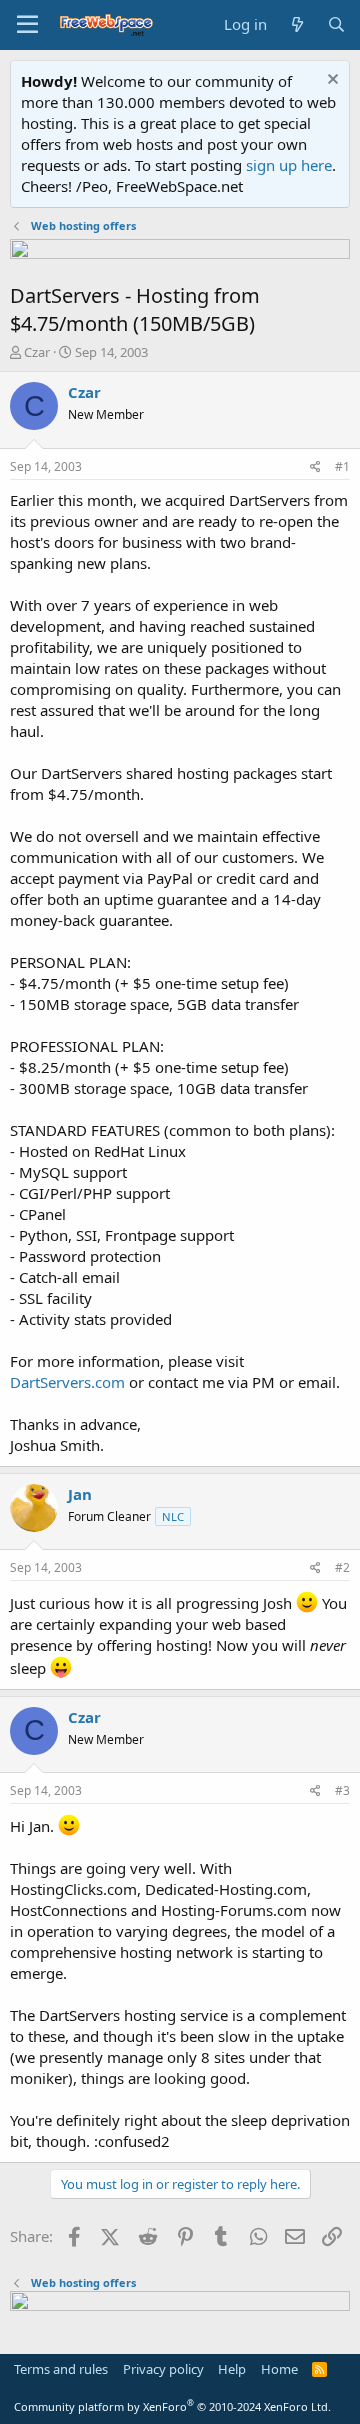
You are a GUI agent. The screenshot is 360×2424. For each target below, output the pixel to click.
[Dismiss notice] (330, 81)
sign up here (289, 165)
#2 (342, 1567)
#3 (342, 1790)
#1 (342, 466)
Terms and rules (61, 2369)
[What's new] (296, 24)
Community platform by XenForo (172, 2406)
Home (279, 2369)
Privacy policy (163, 2369)
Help (232, 2369)
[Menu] (27, 25)
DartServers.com (67, 1382)
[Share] (315, 467)
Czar (37, 352)
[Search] (336, 24)
